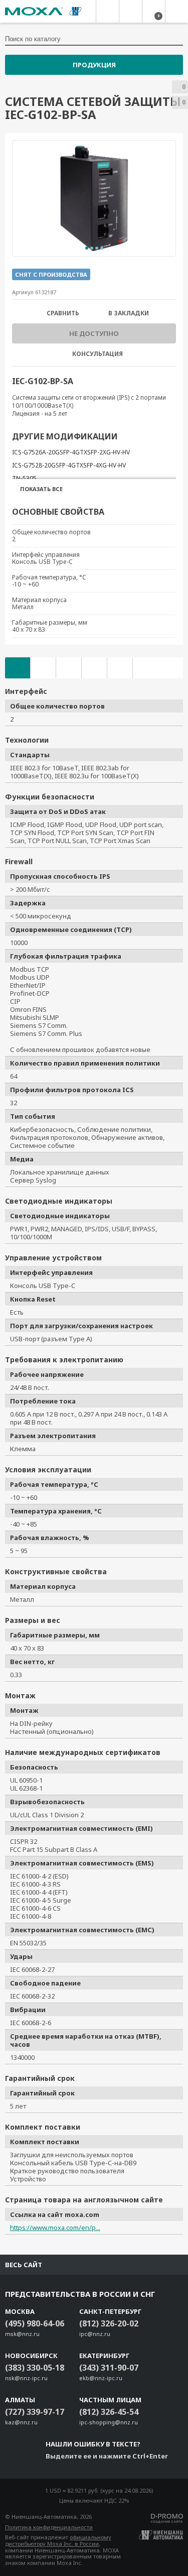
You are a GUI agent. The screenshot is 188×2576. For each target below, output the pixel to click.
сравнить (63, 313)
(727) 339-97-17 (35, 2412)
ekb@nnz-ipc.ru (101, 2378)
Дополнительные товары (69, 668)
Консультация (98, 354)
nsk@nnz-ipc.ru (26, 2378)
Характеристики (18, 668)
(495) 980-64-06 (35, 2323)
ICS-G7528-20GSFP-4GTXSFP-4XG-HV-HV (69, 465)
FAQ (94, 668)
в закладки (129, 313)
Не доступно (94, 333)
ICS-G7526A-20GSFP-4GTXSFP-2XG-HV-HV (71, 452)
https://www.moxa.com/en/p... (55, 2228)
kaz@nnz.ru (21, 2422)
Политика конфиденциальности (49, 2527)
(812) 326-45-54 (109, 2412)
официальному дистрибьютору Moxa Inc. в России (58, 2540)
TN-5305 (24, 478)
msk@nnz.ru (22, 2334)
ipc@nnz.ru (95, 2334)
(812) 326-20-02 (109, 2323)
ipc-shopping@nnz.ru (109, 2422)
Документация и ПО (43, 668)
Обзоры (120, 668)
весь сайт (24, 2265)
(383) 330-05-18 (35, 2368)
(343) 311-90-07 (109, 2368)
